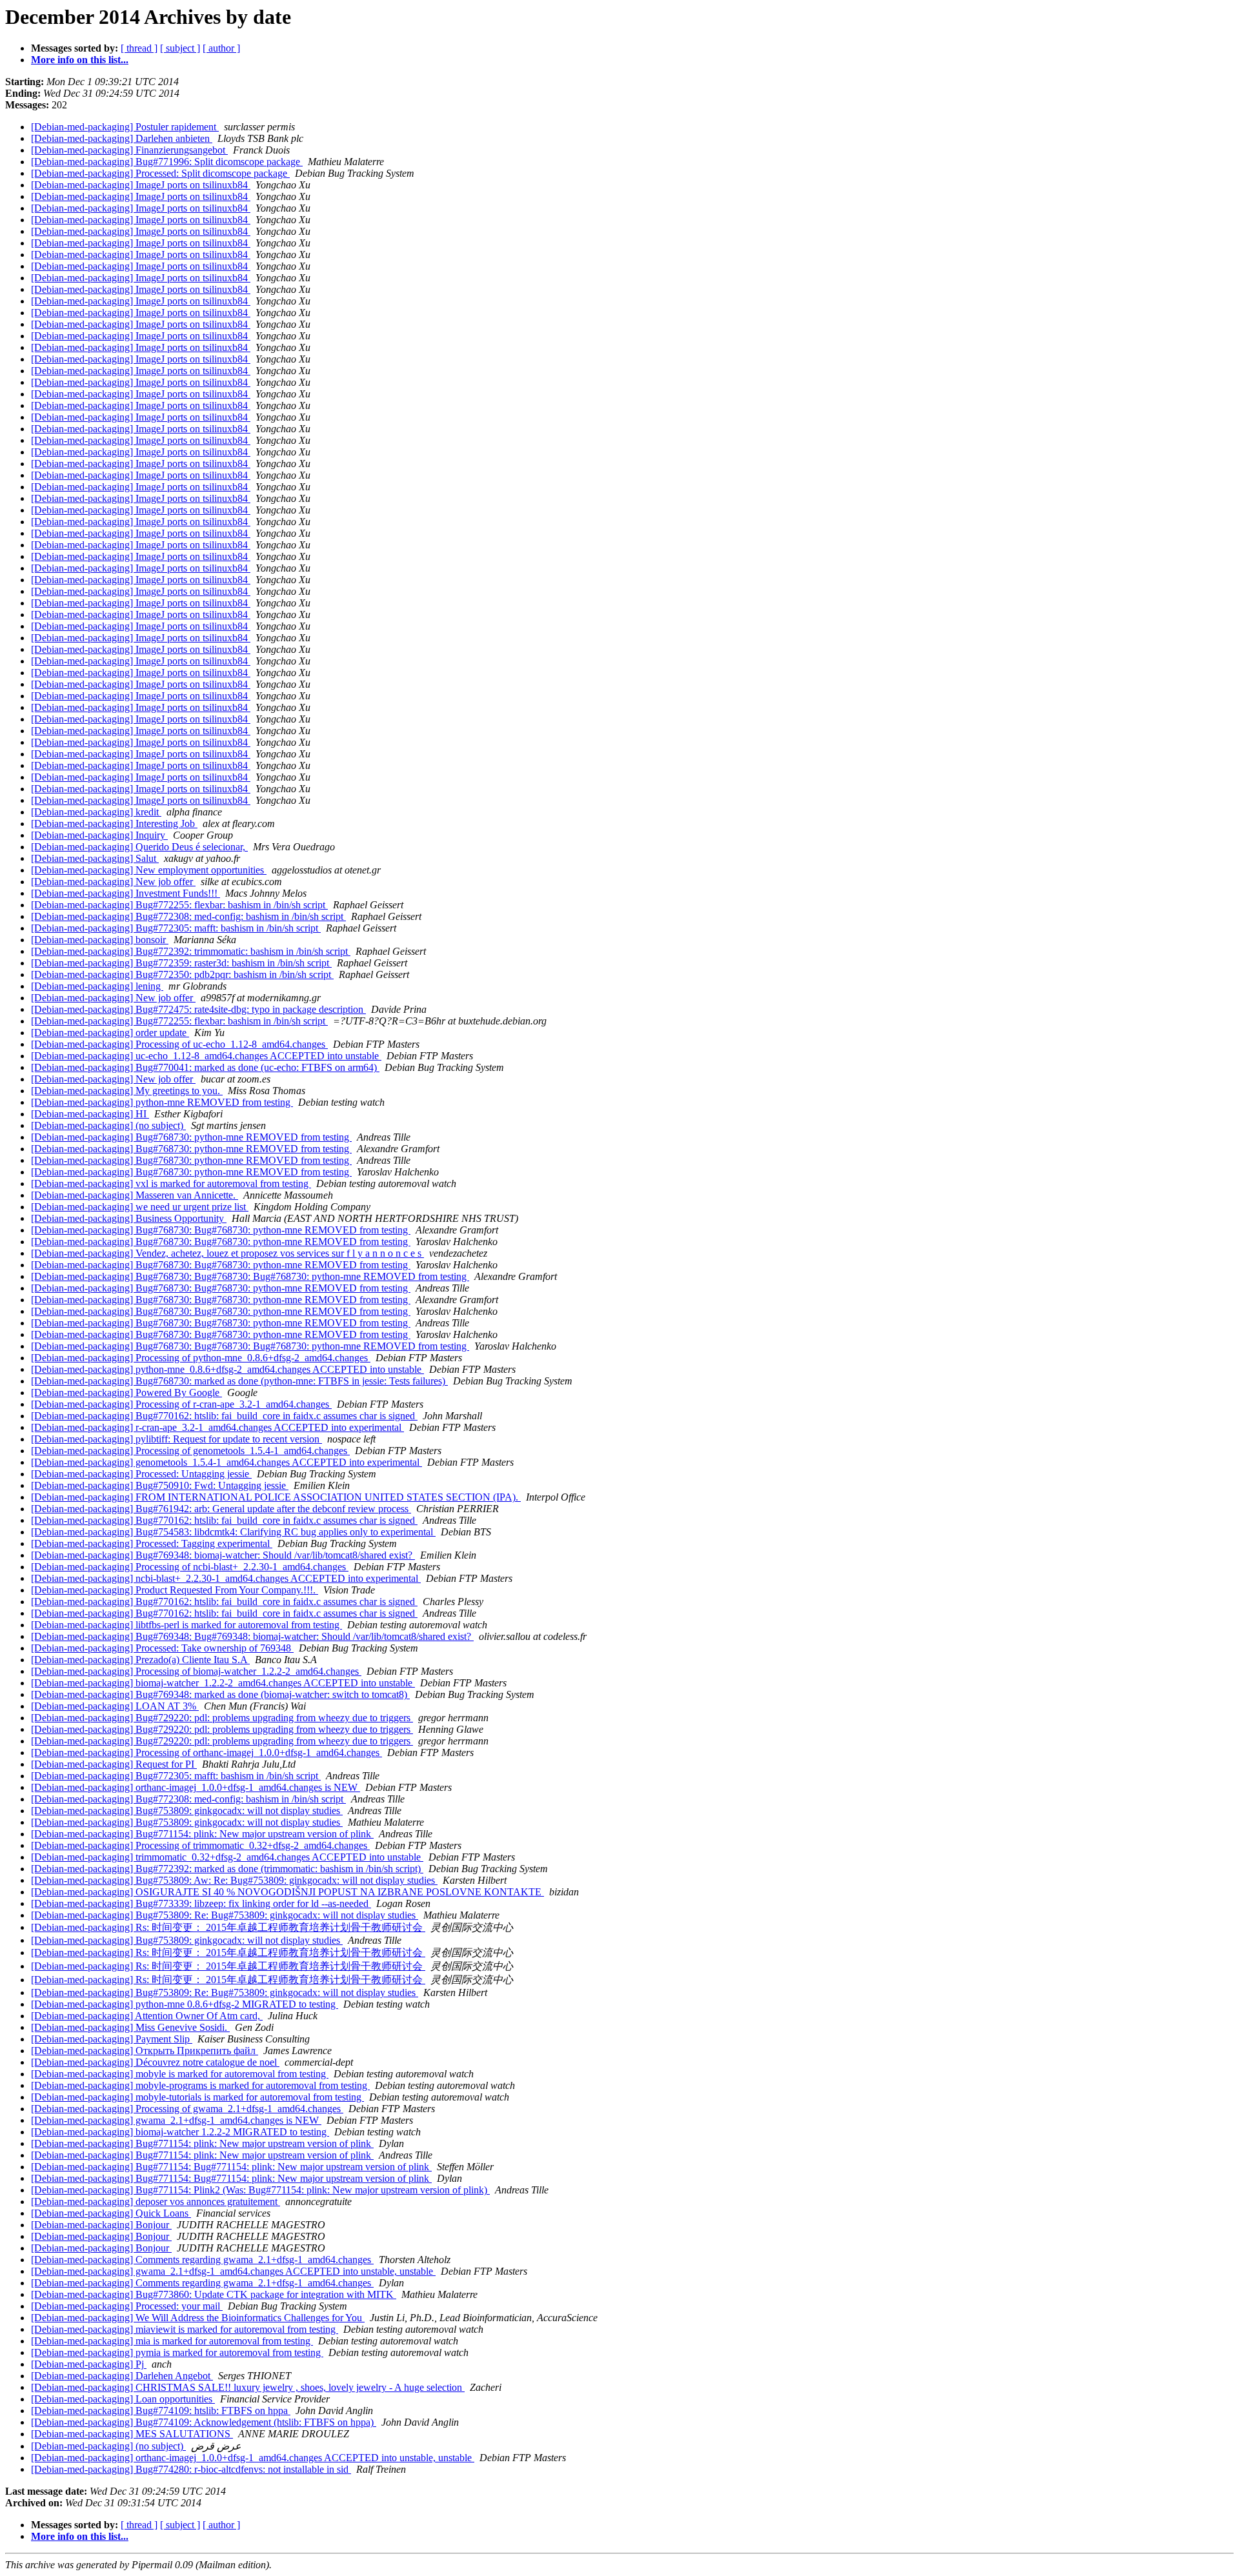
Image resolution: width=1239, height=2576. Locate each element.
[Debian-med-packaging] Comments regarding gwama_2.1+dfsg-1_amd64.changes (202, 2260)
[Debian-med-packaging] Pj (89, 2364)
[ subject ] (180, 48)
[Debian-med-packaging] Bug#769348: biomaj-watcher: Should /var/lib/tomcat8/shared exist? (223, 1555)
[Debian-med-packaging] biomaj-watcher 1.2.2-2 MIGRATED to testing (180, 2132)
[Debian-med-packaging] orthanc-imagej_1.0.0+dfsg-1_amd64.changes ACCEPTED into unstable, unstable (253, 2458)
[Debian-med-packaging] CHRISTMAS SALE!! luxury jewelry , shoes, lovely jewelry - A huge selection (248, 2387)
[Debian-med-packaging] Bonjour (101, 2225)
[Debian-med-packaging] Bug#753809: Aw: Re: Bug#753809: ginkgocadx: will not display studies (234, 1880)
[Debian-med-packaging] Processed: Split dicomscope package (160, 173)
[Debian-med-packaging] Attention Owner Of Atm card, (147, 2016)
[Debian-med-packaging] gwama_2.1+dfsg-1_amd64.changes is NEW (176, 2120)
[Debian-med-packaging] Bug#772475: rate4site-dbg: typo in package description (198, 1009)
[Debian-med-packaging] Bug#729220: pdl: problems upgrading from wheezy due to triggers (222, 1718)
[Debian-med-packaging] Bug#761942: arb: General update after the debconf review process (221, 1509)
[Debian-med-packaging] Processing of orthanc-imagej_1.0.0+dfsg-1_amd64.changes (206, 1752)
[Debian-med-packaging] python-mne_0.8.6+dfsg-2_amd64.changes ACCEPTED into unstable (227, 1369)
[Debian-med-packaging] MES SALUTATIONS (132, 2434)
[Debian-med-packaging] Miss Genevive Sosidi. (130, 2027)
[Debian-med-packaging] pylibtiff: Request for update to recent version (176, 1439)
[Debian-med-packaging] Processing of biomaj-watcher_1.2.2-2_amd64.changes (196, 1671)
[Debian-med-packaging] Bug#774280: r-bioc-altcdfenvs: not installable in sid (191, 2469)
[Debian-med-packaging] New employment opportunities (149, 870)
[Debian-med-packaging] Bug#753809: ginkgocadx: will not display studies (187, 1811)
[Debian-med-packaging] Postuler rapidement (125, 127)
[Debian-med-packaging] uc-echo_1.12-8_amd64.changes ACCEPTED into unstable (206, 1056)
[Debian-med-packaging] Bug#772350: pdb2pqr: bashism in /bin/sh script (182, 974)
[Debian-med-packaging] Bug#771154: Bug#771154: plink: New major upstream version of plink (231, 2167)
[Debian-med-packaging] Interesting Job (114, 824)
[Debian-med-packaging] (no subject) (108, 1125)
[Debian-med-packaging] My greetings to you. (127, 1091)
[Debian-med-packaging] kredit (96, 812)
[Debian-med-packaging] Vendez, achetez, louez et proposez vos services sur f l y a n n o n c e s (227, 1253)
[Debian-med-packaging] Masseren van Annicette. (135, 1195)
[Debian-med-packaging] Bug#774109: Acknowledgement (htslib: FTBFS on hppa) (204, 2422)
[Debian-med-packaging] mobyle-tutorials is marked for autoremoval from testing (197, 2097)
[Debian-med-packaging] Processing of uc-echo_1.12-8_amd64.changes (179, 1044)
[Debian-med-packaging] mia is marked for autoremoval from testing (172, 2341)
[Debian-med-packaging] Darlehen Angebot (122, 2376)
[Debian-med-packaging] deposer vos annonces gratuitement (156, 2202)
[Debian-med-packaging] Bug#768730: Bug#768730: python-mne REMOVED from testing (221, 1230)
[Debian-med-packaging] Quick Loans (111, 2213)
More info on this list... (80, 60)
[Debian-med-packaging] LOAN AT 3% (115, 1706)
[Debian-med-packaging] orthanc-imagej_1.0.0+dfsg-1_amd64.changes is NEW (196, 1787)
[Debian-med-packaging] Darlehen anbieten (122, 138)
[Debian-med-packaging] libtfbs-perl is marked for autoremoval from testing (186, 1625)
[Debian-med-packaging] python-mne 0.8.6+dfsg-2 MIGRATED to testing (185, 2004)
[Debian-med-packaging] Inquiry (99, 835)
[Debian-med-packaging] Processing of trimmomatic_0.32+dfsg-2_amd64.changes (200, 1845)
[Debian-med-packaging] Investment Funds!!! (126, 893)
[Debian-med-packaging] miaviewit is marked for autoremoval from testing (185, 2329)
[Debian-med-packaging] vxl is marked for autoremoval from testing (171, 1183)
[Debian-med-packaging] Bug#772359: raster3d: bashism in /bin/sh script (181, 963)
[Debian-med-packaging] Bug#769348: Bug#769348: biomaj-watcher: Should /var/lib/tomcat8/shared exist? (252, 1636)
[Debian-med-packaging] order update (110, 1033)
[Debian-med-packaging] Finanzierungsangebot (129, 150)
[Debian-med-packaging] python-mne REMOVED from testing (162, 1102)
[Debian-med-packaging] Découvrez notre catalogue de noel (155, 2062)
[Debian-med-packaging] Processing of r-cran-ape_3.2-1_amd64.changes (181, 1404)
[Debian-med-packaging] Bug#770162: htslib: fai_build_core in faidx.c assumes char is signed (224, 1416)
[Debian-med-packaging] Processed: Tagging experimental (152, 1543)
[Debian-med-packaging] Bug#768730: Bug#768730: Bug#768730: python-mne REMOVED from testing (250, 1276)
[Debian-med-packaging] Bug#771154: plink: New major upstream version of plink (202, 1834)
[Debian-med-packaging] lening (97, 986)
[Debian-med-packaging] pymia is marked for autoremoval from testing (177, 2352)
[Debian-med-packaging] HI (90, 1114)
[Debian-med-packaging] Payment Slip (112, 2039)
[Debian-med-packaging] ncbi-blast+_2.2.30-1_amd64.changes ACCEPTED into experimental (226, 1578)
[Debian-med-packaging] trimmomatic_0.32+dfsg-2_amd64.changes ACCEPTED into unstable (227, 1857)
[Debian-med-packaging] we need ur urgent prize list (140, 1207)
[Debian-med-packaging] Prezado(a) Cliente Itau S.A (140, 1660)
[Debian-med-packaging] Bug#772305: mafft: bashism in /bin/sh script (176, 928)
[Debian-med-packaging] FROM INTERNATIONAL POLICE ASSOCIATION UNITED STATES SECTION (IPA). (276, 1497)
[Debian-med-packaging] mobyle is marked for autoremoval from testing (180, 2074)
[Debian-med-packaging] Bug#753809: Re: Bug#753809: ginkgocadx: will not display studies (225, 1915)
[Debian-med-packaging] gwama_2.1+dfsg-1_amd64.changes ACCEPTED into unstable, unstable (233, 2271)
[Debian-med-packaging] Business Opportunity (129, 1218)
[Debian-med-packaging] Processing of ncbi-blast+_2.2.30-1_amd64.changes (190, 1567)
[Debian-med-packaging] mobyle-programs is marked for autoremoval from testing (200, 2085)
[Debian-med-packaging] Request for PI (114, 1764)
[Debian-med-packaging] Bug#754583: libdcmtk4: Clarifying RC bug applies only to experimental (233, 1532)
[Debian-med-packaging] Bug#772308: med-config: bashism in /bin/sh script (188, 916)
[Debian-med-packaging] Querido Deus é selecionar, (139, 847)
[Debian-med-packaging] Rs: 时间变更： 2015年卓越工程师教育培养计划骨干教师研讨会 (228, 1927)
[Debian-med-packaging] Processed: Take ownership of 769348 (162, 1648)
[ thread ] (139, 48)
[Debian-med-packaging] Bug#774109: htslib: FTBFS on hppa (161, 2411)
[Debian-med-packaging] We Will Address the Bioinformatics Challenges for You (198, 2318)
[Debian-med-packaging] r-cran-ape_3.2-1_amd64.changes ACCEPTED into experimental (217, 1427)
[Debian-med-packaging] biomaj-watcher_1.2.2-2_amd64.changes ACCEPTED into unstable (223, 1683)
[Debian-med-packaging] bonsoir (100, 940)
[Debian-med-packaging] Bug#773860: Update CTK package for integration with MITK (214, 2294)
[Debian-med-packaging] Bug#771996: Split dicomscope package (167, 162)
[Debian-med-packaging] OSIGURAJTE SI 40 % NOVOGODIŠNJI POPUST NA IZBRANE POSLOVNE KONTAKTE (287, 1892)
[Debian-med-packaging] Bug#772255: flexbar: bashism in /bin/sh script (179, 905)
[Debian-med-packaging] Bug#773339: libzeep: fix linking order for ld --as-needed (201, 1903)
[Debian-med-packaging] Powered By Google (126, 1393)
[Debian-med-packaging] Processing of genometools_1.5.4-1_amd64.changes (190, 1451)
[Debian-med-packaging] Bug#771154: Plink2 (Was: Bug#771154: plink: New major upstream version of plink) (260, 2190)
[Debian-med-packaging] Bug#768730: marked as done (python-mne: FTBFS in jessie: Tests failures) (239, 1381)
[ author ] (221, 48)
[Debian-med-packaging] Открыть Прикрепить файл (145, 2051)
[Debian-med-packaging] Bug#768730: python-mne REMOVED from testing (191, 1137)
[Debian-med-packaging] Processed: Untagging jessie (141, 1474)
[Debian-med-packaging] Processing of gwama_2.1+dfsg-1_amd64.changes (187, 2109)
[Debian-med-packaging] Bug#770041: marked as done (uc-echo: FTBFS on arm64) (205, 1067)
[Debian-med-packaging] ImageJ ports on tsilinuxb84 (141, 185)
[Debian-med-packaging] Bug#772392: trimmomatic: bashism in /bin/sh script (191, 951)
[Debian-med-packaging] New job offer (113, 882)
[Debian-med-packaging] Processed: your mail (127, 2306)
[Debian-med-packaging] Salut (95, 858)
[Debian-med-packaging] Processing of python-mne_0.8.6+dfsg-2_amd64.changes (201, 1358)
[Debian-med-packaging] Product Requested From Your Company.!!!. (175, 1590)
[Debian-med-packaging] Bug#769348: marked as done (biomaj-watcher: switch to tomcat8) (220, 1694)
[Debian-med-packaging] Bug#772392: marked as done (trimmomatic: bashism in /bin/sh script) (227, 1869)
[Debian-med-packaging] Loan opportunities (123, 2399)
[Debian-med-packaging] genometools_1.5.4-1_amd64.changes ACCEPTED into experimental (227, 1462)
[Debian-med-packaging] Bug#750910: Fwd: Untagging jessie (160, 1485)
